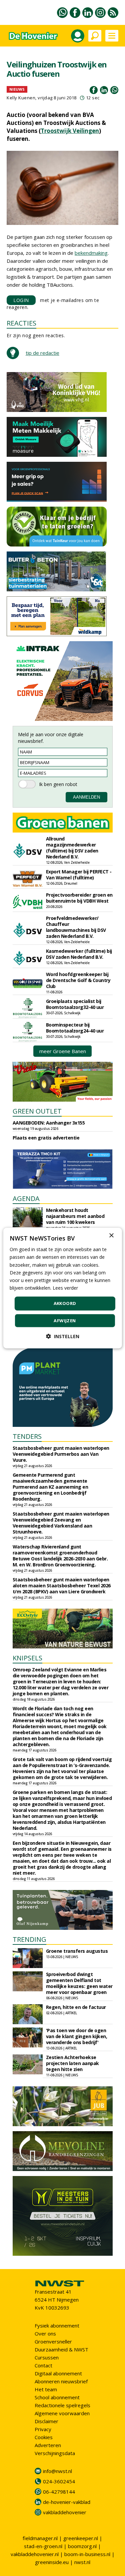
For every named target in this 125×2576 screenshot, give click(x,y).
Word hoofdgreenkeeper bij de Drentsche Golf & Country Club (78, 980)
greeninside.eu (52, 2562)
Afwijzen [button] (65, 1320)
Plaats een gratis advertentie (46, 1138)
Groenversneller (53, 2341)
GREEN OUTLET (37, 1111)
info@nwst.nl (57, 2471)
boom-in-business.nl (87, 2554)
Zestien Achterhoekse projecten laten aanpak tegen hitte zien (72, 2063)
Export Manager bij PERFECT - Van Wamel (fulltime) (79, 875)
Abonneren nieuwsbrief (61, 2381)
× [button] (111, 1236)
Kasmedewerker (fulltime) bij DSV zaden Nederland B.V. (79, 954)
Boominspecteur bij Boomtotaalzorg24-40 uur (75, 1028)
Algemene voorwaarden (62, 2413)
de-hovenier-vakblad (67, 2502)
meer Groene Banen (63, 1051)
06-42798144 (59, 2492)
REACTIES (21, 323)
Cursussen (47, 2357)
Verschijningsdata (55, 2453)
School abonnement (57, 2397)
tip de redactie (42, 353)
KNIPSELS (27, 1658)
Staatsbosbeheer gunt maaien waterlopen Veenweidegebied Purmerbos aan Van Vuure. (61, 1454)
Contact (43, 2365)
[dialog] (62, 1288)
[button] (63, 1336)
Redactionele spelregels (62, 2405)
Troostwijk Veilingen (70, 131)
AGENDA (26, 1198)
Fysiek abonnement (57, 2326)
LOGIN (21, 300)
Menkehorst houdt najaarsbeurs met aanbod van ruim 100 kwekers (75, 1216)
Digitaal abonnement (58, 2373)
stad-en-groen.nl (43, 2546)
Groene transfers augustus (77, 1951)
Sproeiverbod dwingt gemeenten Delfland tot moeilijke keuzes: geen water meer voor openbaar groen (79, 1983)
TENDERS (27, 1436)
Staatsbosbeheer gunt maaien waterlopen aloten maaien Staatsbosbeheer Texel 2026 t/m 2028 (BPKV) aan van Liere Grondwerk (62, 1585)
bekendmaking (91, 253)
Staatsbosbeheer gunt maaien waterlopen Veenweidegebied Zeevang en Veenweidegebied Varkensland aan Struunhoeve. (61, 1523)
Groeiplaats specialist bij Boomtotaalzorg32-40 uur (75, 1004)
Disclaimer (46, 2421)
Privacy (43, 2429)
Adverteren (48, 2445)
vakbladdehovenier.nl (35, 2554)
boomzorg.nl (82, 2546)
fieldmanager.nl (40, 2538)
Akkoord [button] (65, 1303)
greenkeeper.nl (81, 2538)
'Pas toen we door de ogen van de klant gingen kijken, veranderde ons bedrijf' (77, 2036)
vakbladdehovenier (65, 2512)
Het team (46, 2389)
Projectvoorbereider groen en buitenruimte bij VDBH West (79, 898)
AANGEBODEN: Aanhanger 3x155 (49, 1123)
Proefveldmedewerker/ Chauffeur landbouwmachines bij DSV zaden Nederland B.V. (76, 927)
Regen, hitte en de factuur (76, 2007)
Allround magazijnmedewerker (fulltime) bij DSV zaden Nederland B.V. (72, 848)
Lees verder (65, 1288)
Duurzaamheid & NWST (61, 2349)
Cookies (44, 2437)
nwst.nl (82, 2562)
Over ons (45, 2333)
